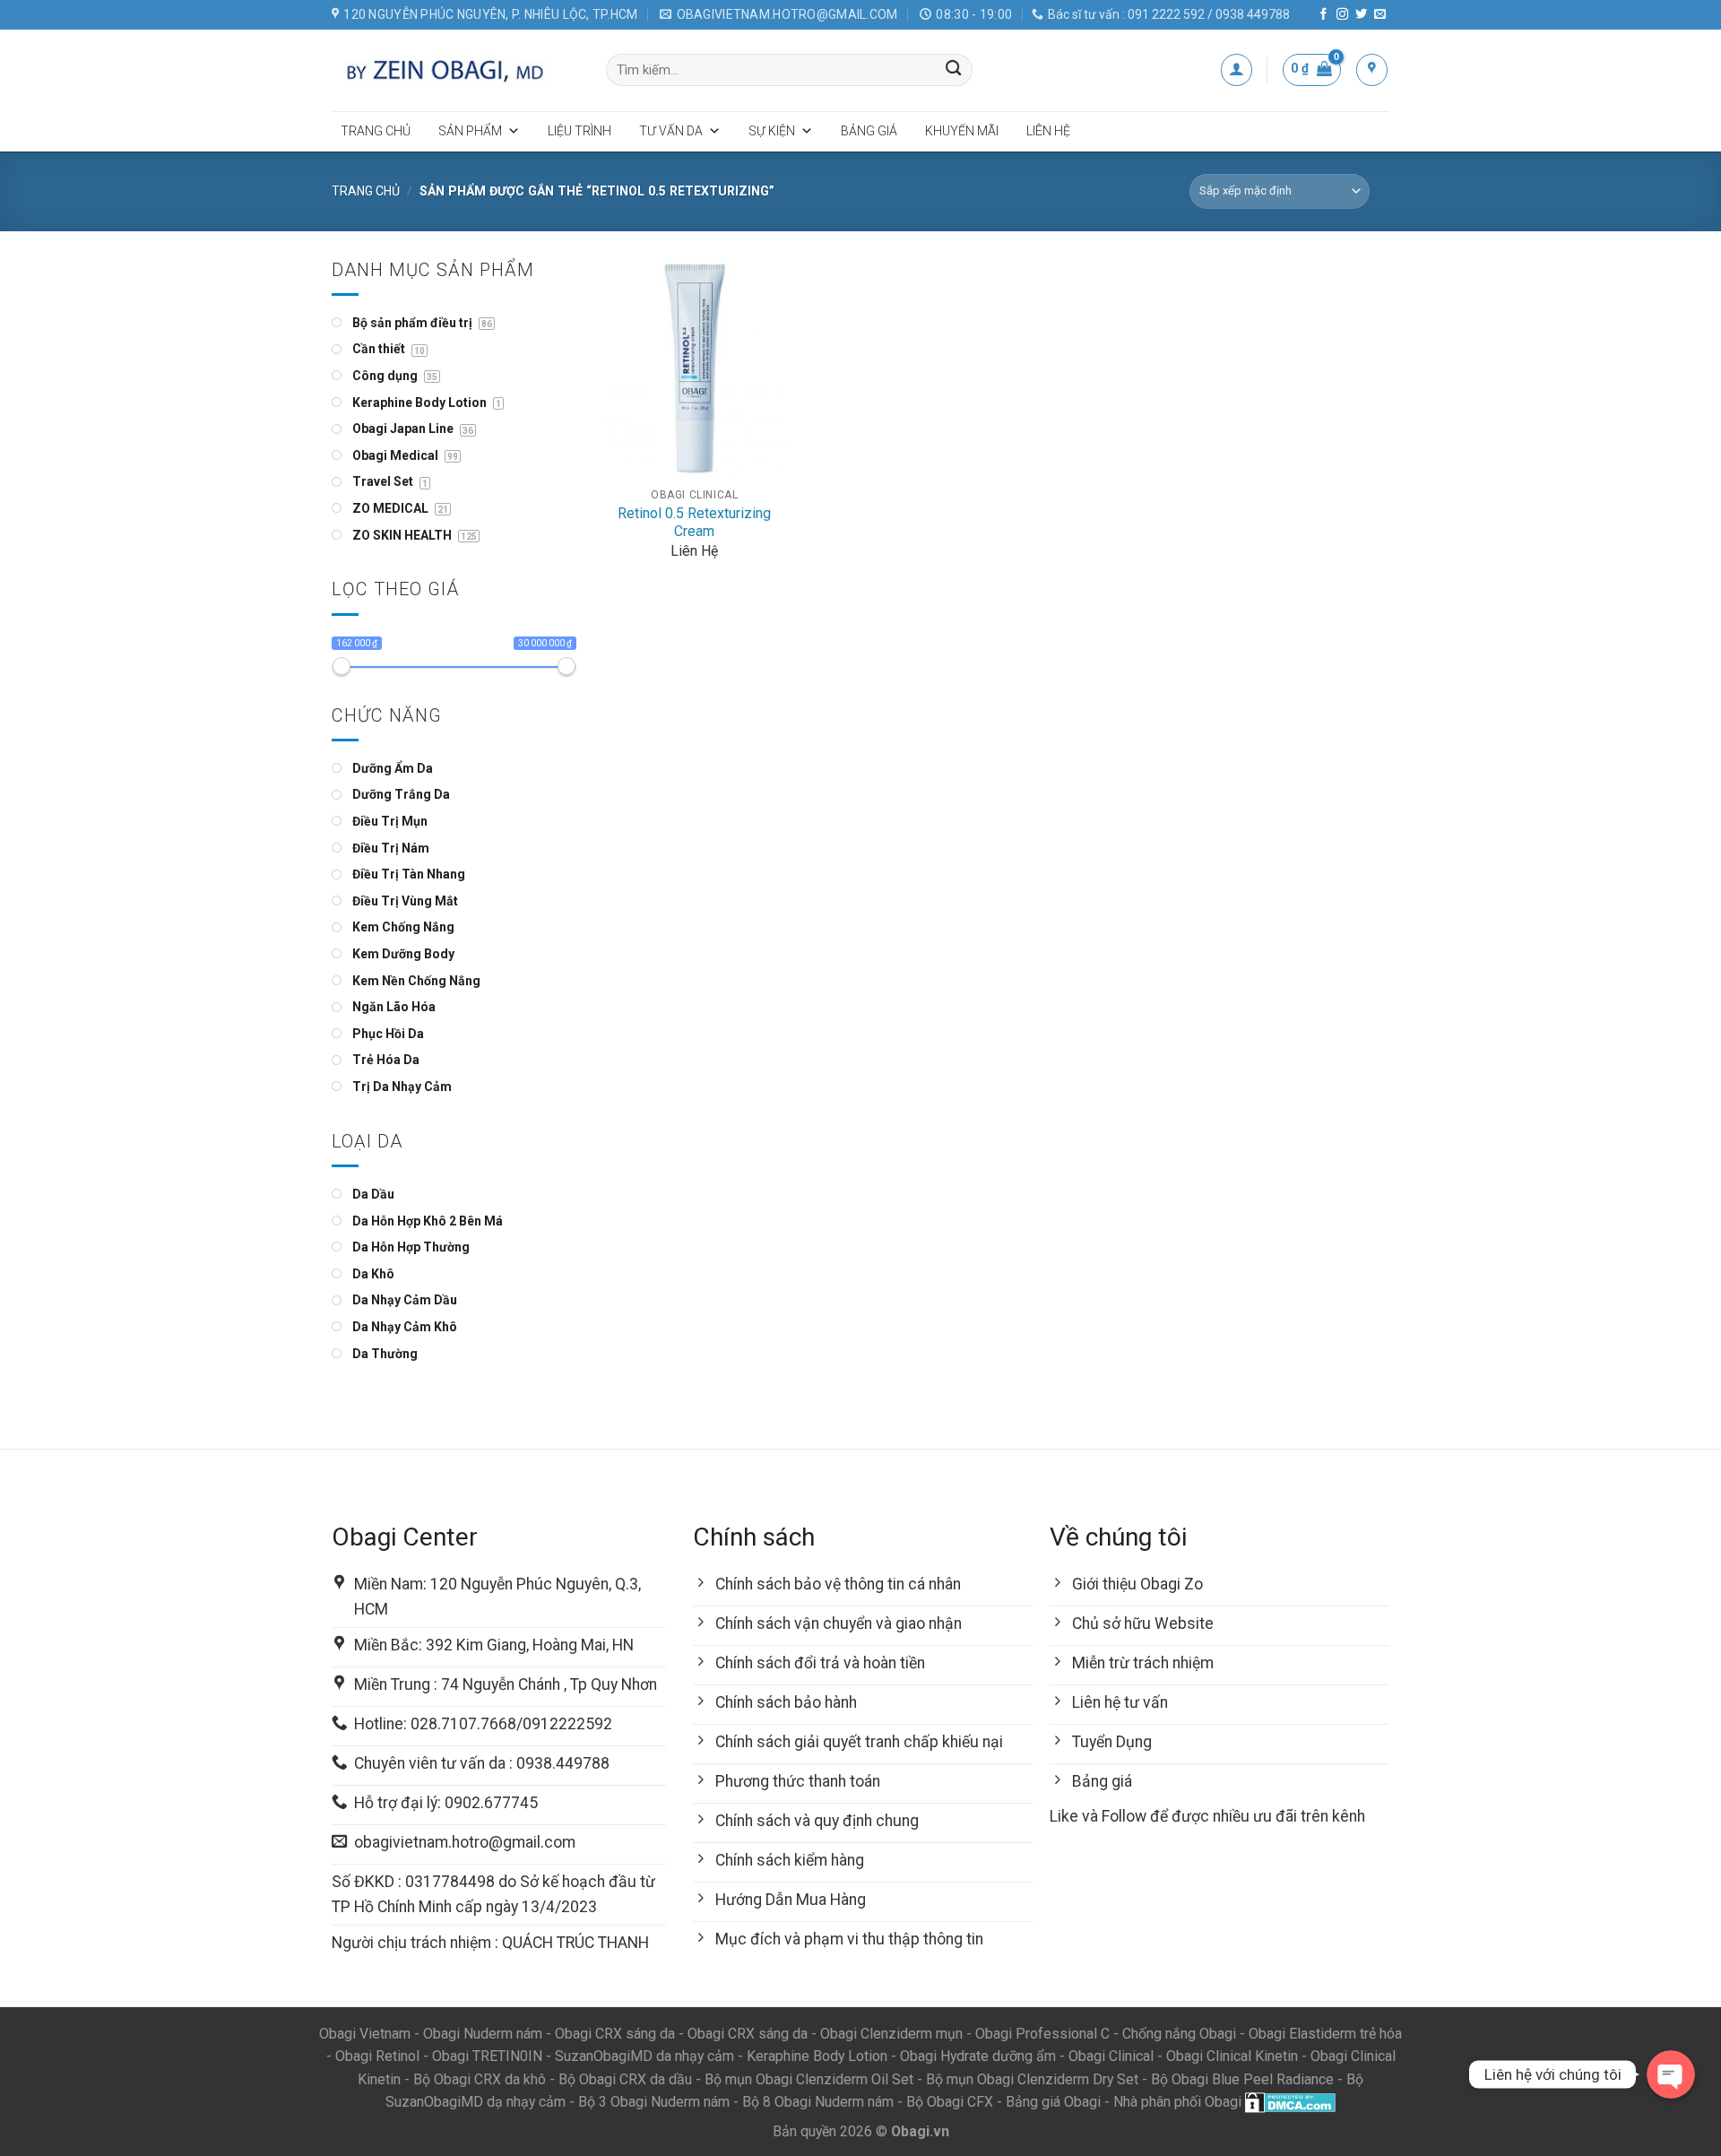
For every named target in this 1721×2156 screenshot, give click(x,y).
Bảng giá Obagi (1053, 2102)
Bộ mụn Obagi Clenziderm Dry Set (1032, 2079)
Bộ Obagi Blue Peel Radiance (1242, 2079)
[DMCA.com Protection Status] (1290, 2102)
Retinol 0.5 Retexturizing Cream (694, 523)
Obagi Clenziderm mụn (891, 2034)
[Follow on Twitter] (1361, 15)
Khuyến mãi (962, 131)
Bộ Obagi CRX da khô (480, 2079)
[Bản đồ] (1372, 69)
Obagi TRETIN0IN (487, 2056)
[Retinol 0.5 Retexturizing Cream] (694, 368)
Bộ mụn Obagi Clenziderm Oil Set (809, 2079)
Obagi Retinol (377, 2056)
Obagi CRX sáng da (615, 2034)
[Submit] (954, 70)
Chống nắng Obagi (1179, 2034)
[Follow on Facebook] (1323, 15)
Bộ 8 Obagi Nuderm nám (818, 2102)
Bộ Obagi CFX (950, 2102)
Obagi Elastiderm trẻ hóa (1325, 2034)
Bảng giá (869, 131)
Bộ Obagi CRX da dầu (625, 2079)
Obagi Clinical (1111, 2056)
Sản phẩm (470, 131)
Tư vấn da (671, 131)
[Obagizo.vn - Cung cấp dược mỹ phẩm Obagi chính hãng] (455, 70)
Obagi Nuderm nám (483, 2034)
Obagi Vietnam (365, 2034)
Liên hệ (1048, 131)
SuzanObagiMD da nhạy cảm (644, 2056)
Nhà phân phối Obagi (1177, 2102)
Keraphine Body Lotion (817, 2056)
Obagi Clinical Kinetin (1232, 2056)
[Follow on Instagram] (1342, 15)
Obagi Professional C (1044, 2034)
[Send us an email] (1380, 15)
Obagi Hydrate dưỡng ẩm (978, 2056)
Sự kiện (772, 131)
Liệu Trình (579, 131)
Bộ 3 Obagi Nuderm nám (654, 2102)
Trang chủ (376, 131)
